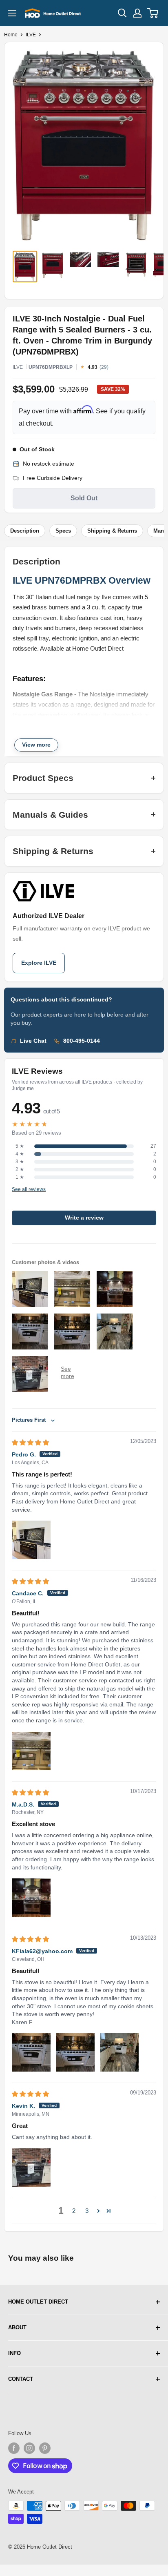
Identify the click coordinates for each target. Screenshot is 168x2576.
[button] (98, 2211)
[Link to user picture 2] (75, 2052)
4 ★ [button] (20, 1154)
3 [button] (87, 2211)
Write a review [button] (84, 1218)
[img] (30, 1442)
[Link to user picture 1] (31, 1540)
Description (25, 531)
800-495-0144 (82, 1041)
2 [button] (74, 2211)
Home (11, 35)
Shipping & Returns (112, 531)
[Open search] (122, 13)
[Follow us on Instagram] (29, 2448)
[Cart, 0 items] (153, 13)
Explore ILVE (39, 963)
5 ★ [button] (20, 1146)
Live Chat (33, 1041)
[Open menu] (12, 13)
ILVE (31, 35)
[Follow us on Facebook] (14, 2448)
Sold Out (84, 498)
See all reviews (29, 1189)
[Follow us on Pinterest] (45, 2448)
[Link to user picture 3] (119, 2052)
